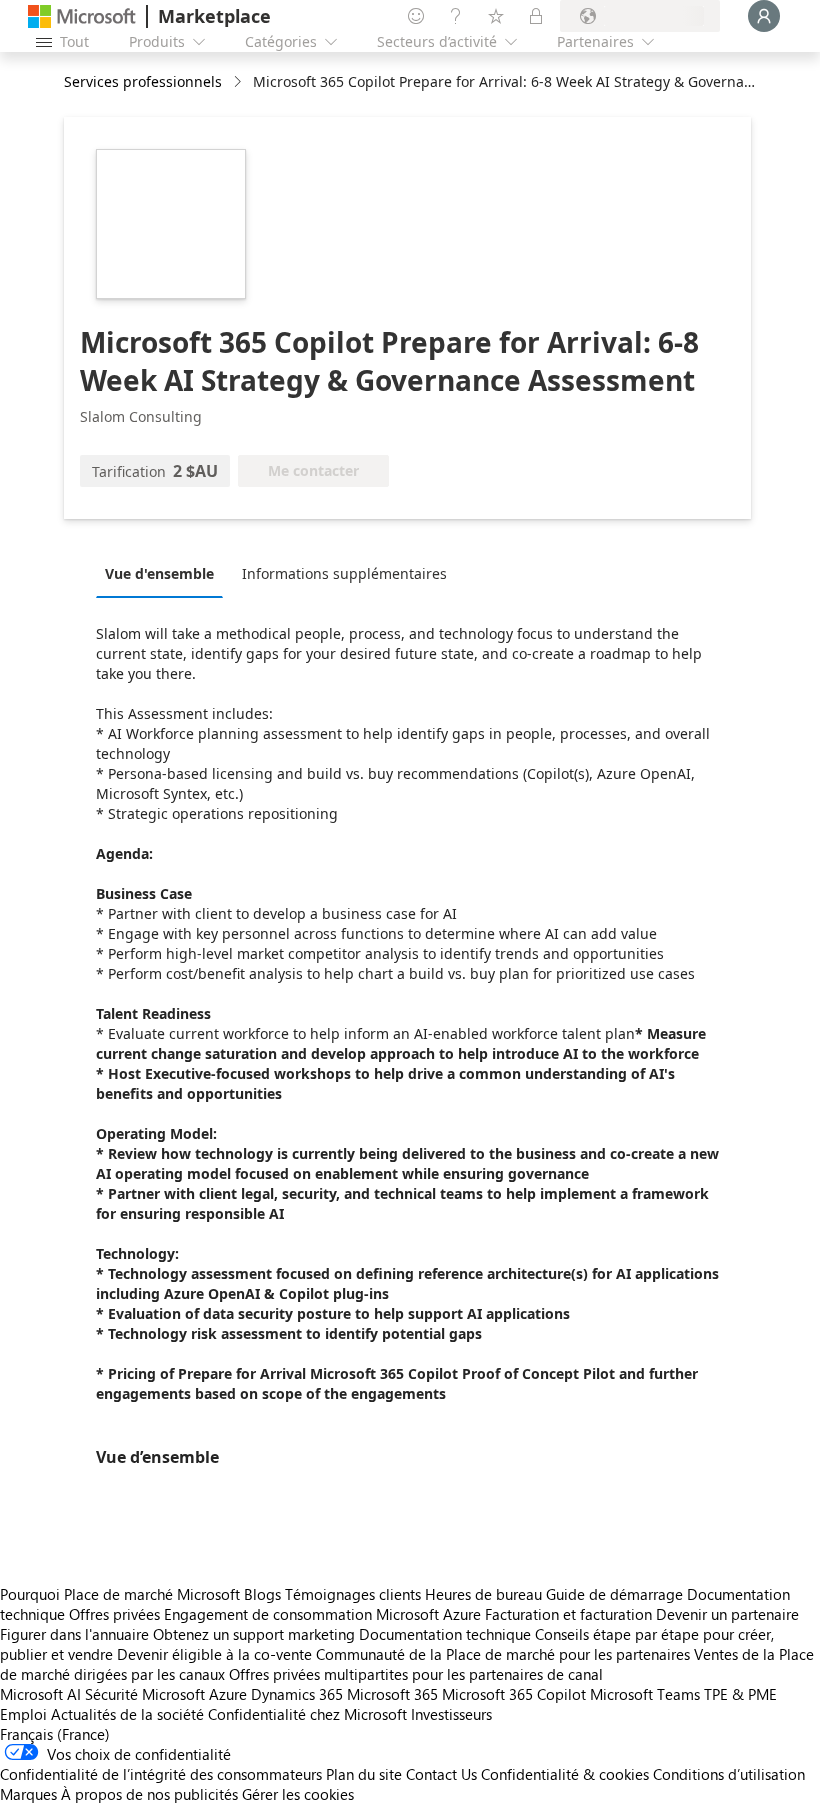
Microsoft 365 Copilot (514, 1694)
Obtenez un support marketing (254, 1634)
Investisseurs (451, 1714)
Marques (28, 1794)
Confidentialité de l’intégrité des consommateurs (161, 1774)
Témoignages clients (353, 1594)
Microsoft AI (40, 1694)
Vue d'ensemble (159, 573)
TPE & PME (740, 1694)
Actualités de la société (127, 1714)
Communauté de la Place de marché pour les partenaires (503, 1654)
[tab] (164, 573)
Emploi (23, 1714)
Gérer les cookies (298, 1794)
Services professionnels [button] (143, 81)
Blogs (262, 1594)
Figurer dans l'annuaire (74, 1634)
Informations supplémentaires (344, 573)
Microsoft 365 (392, 1694)
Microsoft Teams (645, 1694)
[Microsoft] (82, 16)
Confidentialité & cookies (565, 1774)
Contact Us (441, 1774)
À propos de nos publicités (149, 1794)
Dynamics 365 (297, 1694)
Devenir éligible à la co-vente (214, 1654)
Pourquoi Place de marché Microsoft (120, 1594)
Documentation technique (445, 1634)
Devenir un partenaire (727, 1614)
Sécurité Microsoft (145, 1694)
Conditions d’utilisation (729, 1774)
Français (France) (55, 1734)
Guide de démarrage (614, 1594)
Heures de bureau (483, 1594)
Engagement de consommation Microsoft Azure (324, 1614)
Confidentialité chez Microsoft (307, 1714)
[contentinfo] (239, 82)
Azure (228, 1694)
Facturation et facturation (568, 1614)
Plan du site (364, 1774)
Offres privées (114, 1614)
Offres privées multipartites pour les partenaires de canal (416, 1674)
